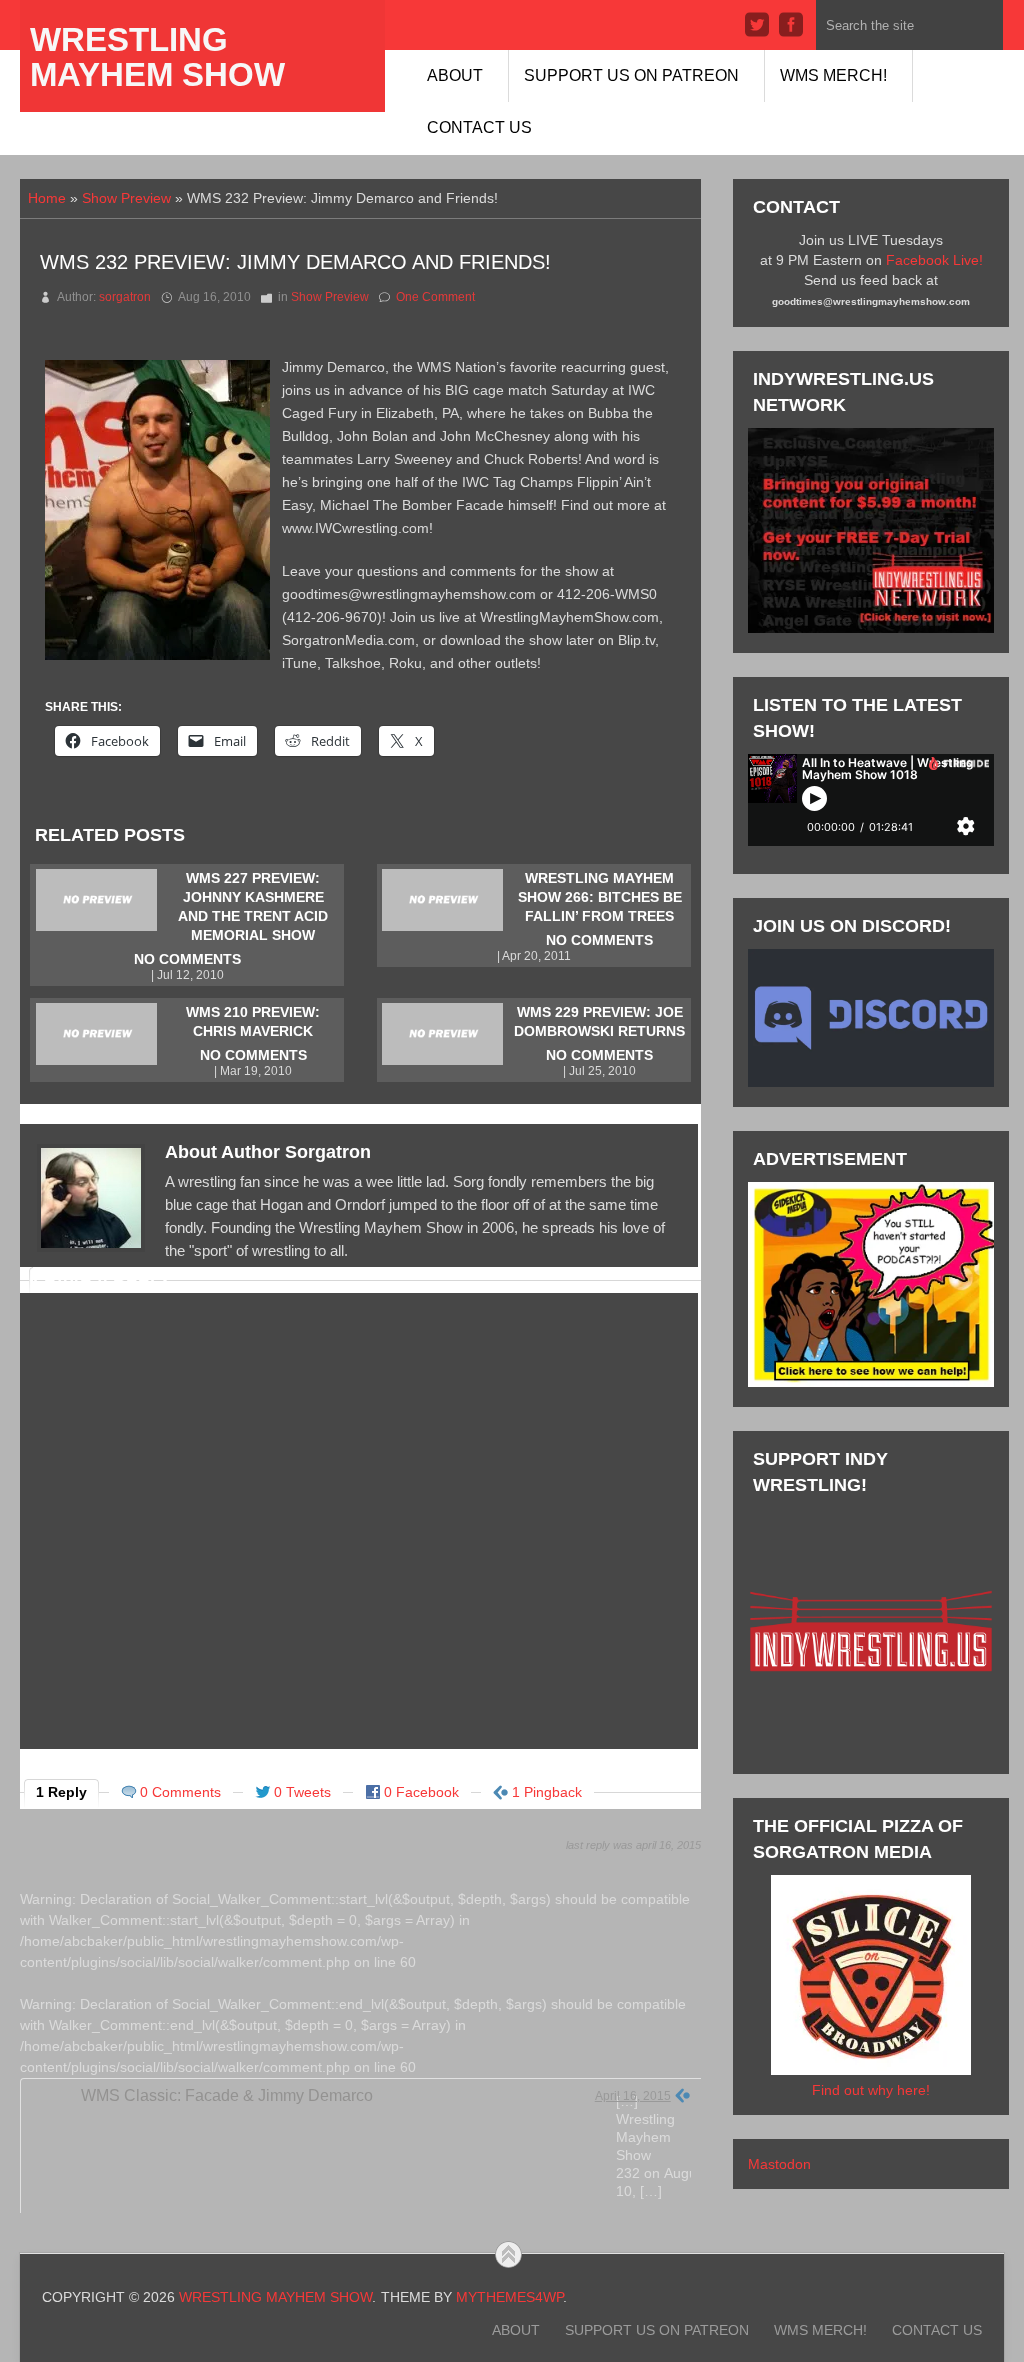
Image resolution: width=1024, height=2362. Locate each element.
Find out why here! (871, 2090)
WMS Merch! (833, 75)
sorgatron (125, 297)
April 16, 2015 (633, 2096)
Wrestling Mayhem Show (157, 57)
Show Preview (126, 198)
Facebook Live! (934, 260)
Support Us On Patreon (631, 75)
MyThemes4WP (509, 2297)
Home (47, 198)
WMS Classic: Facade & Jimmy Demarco (227, 2095)
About (455, 75)
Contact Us (479, 127)
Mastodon (779, 2164)
